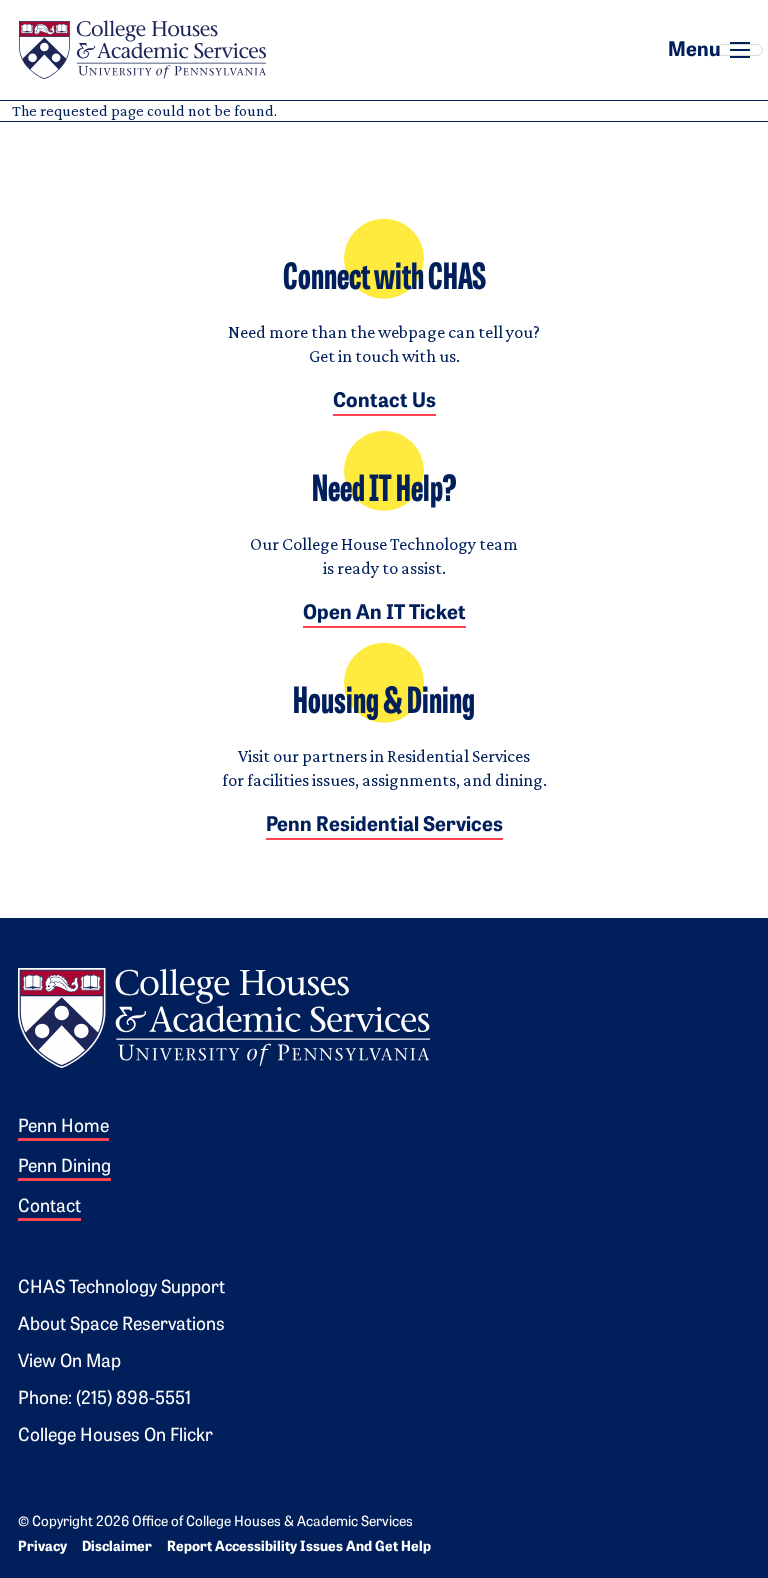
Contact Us (384, 402)
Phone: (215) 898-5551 (104, 1400)
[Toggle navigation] (740, 50)
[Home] (142, 50)
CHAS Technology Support (121, 1289)
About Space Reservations (121, 1326)
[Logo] (224, 1015)
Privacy (42, 1547)
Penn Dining (64, 1168)
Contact (49, 1208)
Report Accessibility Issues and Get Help (299, 1547)
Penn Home (63, 1128)
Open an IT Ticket (384, 614)
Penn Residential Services (384, 826)
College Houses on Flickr (115, 1437)
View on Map (69, 1363)
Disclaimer (117, 1547)
